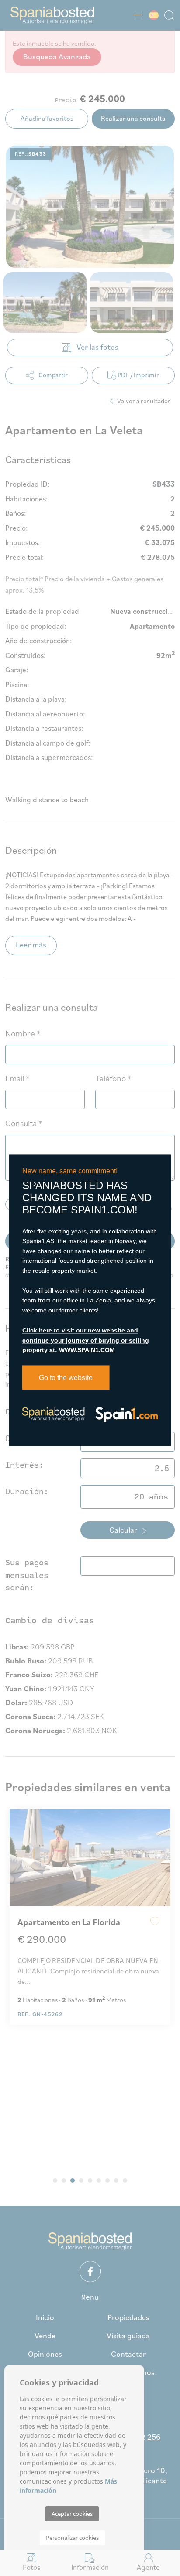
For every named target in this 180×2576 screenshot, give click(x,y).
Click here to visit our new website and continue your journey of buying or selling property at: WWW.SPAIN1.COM (86, 1341)
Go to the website (66, 1378)
